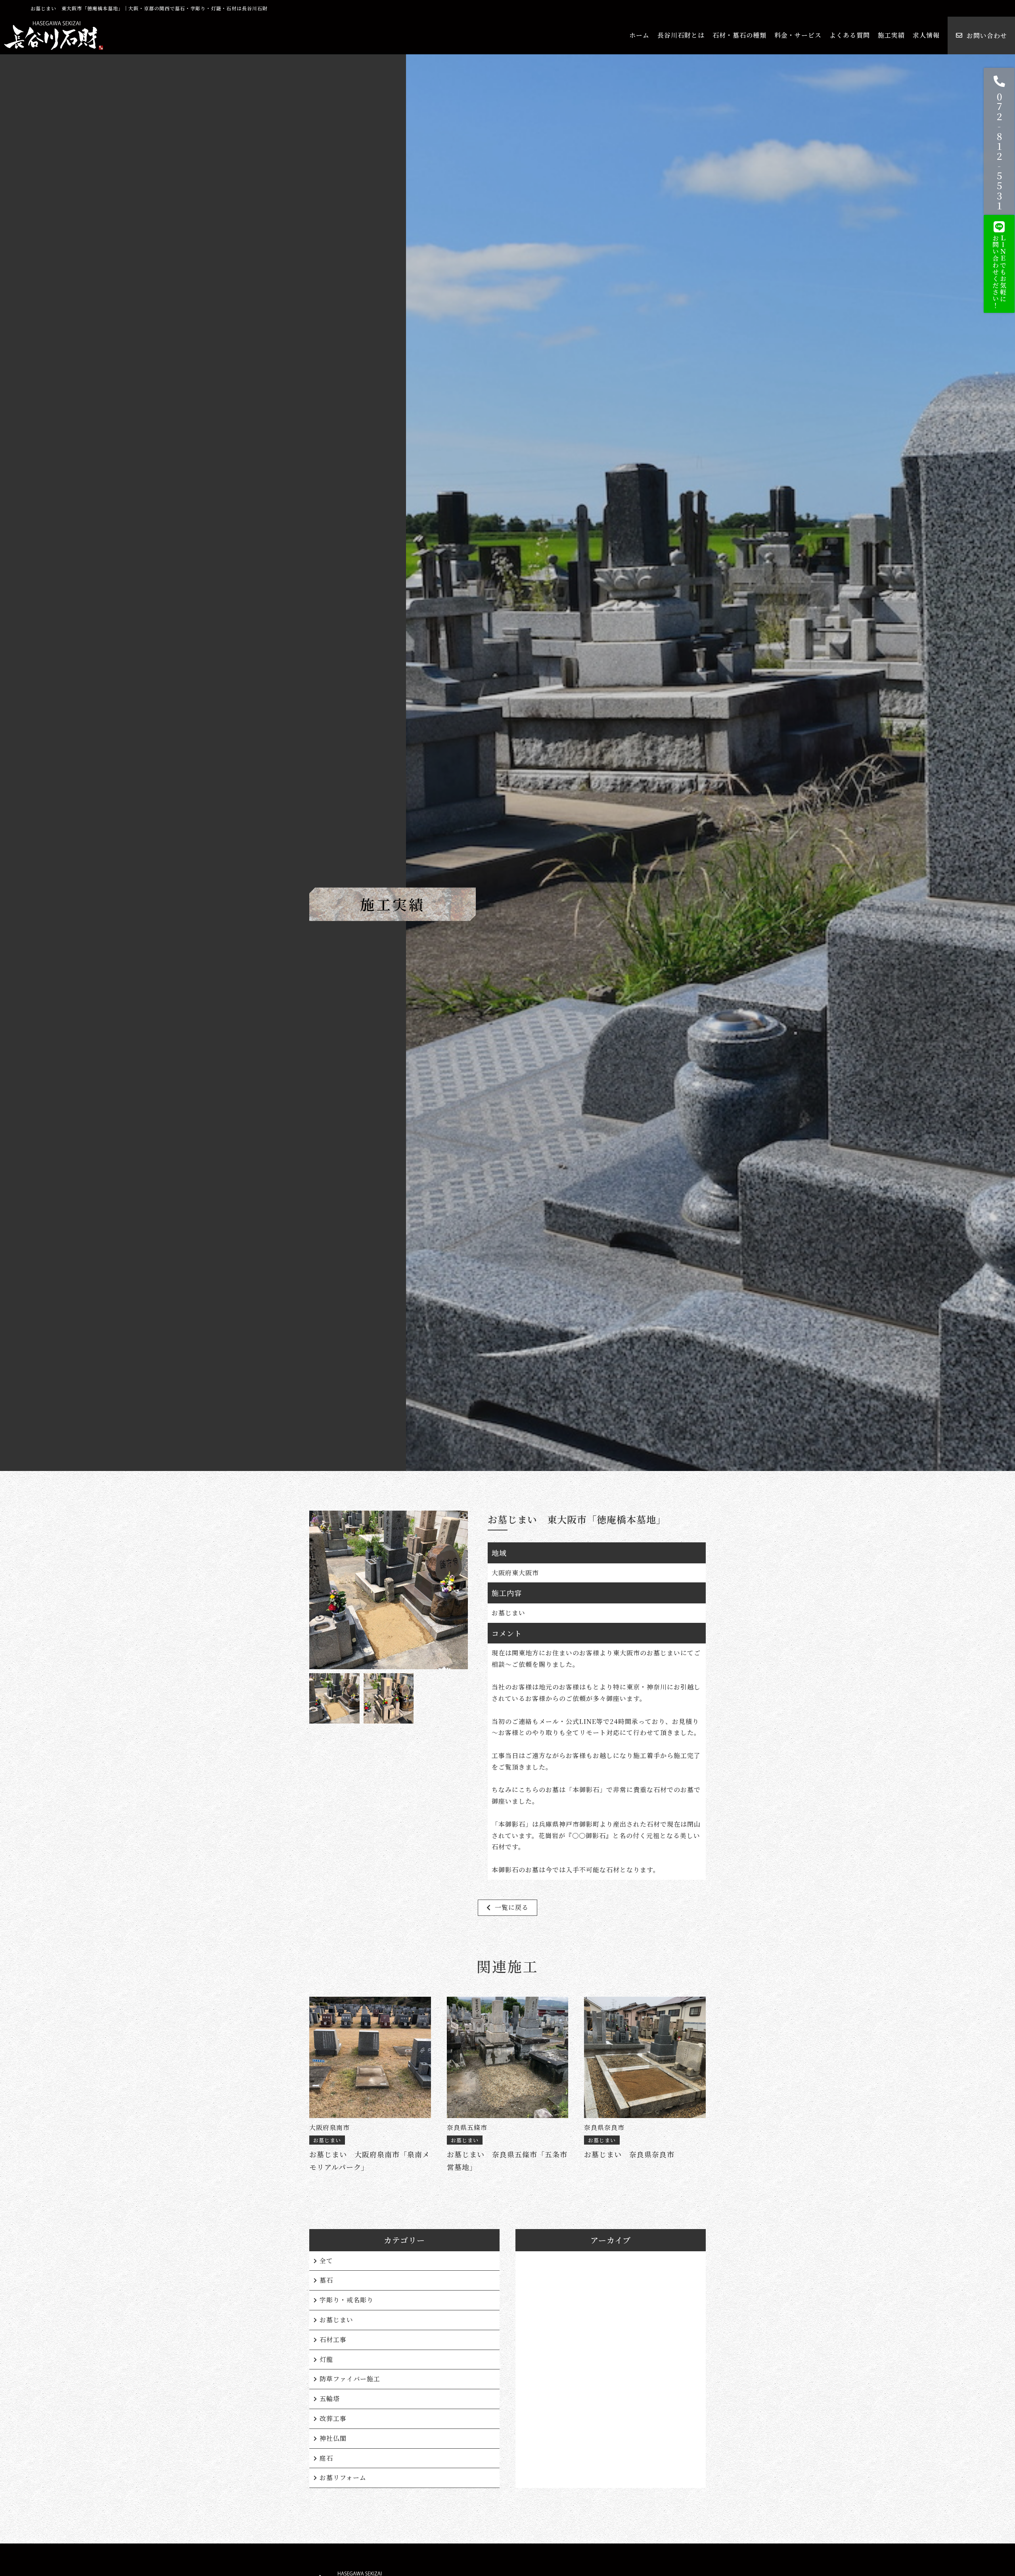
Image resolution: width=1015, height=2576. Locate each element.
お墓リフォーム (343, 2477)
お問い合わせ (987, 35)
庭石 (326, 2458)
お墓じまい (336, 2320)
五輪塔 (330, 2399)
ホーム (639, 35)
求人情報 (926, 35)
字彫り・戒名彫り (347, 2300)
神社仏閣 (333, 2438)
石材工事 (333, 2339)
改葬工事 (333, 2418)
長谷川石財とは (681, 35)
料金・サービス (798, 35)
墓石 (326, 2280)
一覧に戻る (512, 1907)
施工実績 (891, 35)
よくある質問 (850, 35)
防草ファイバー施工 (350, 2379)
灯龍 (326, 2359)
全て (326, 2261)
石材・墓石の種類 (739, 35)
